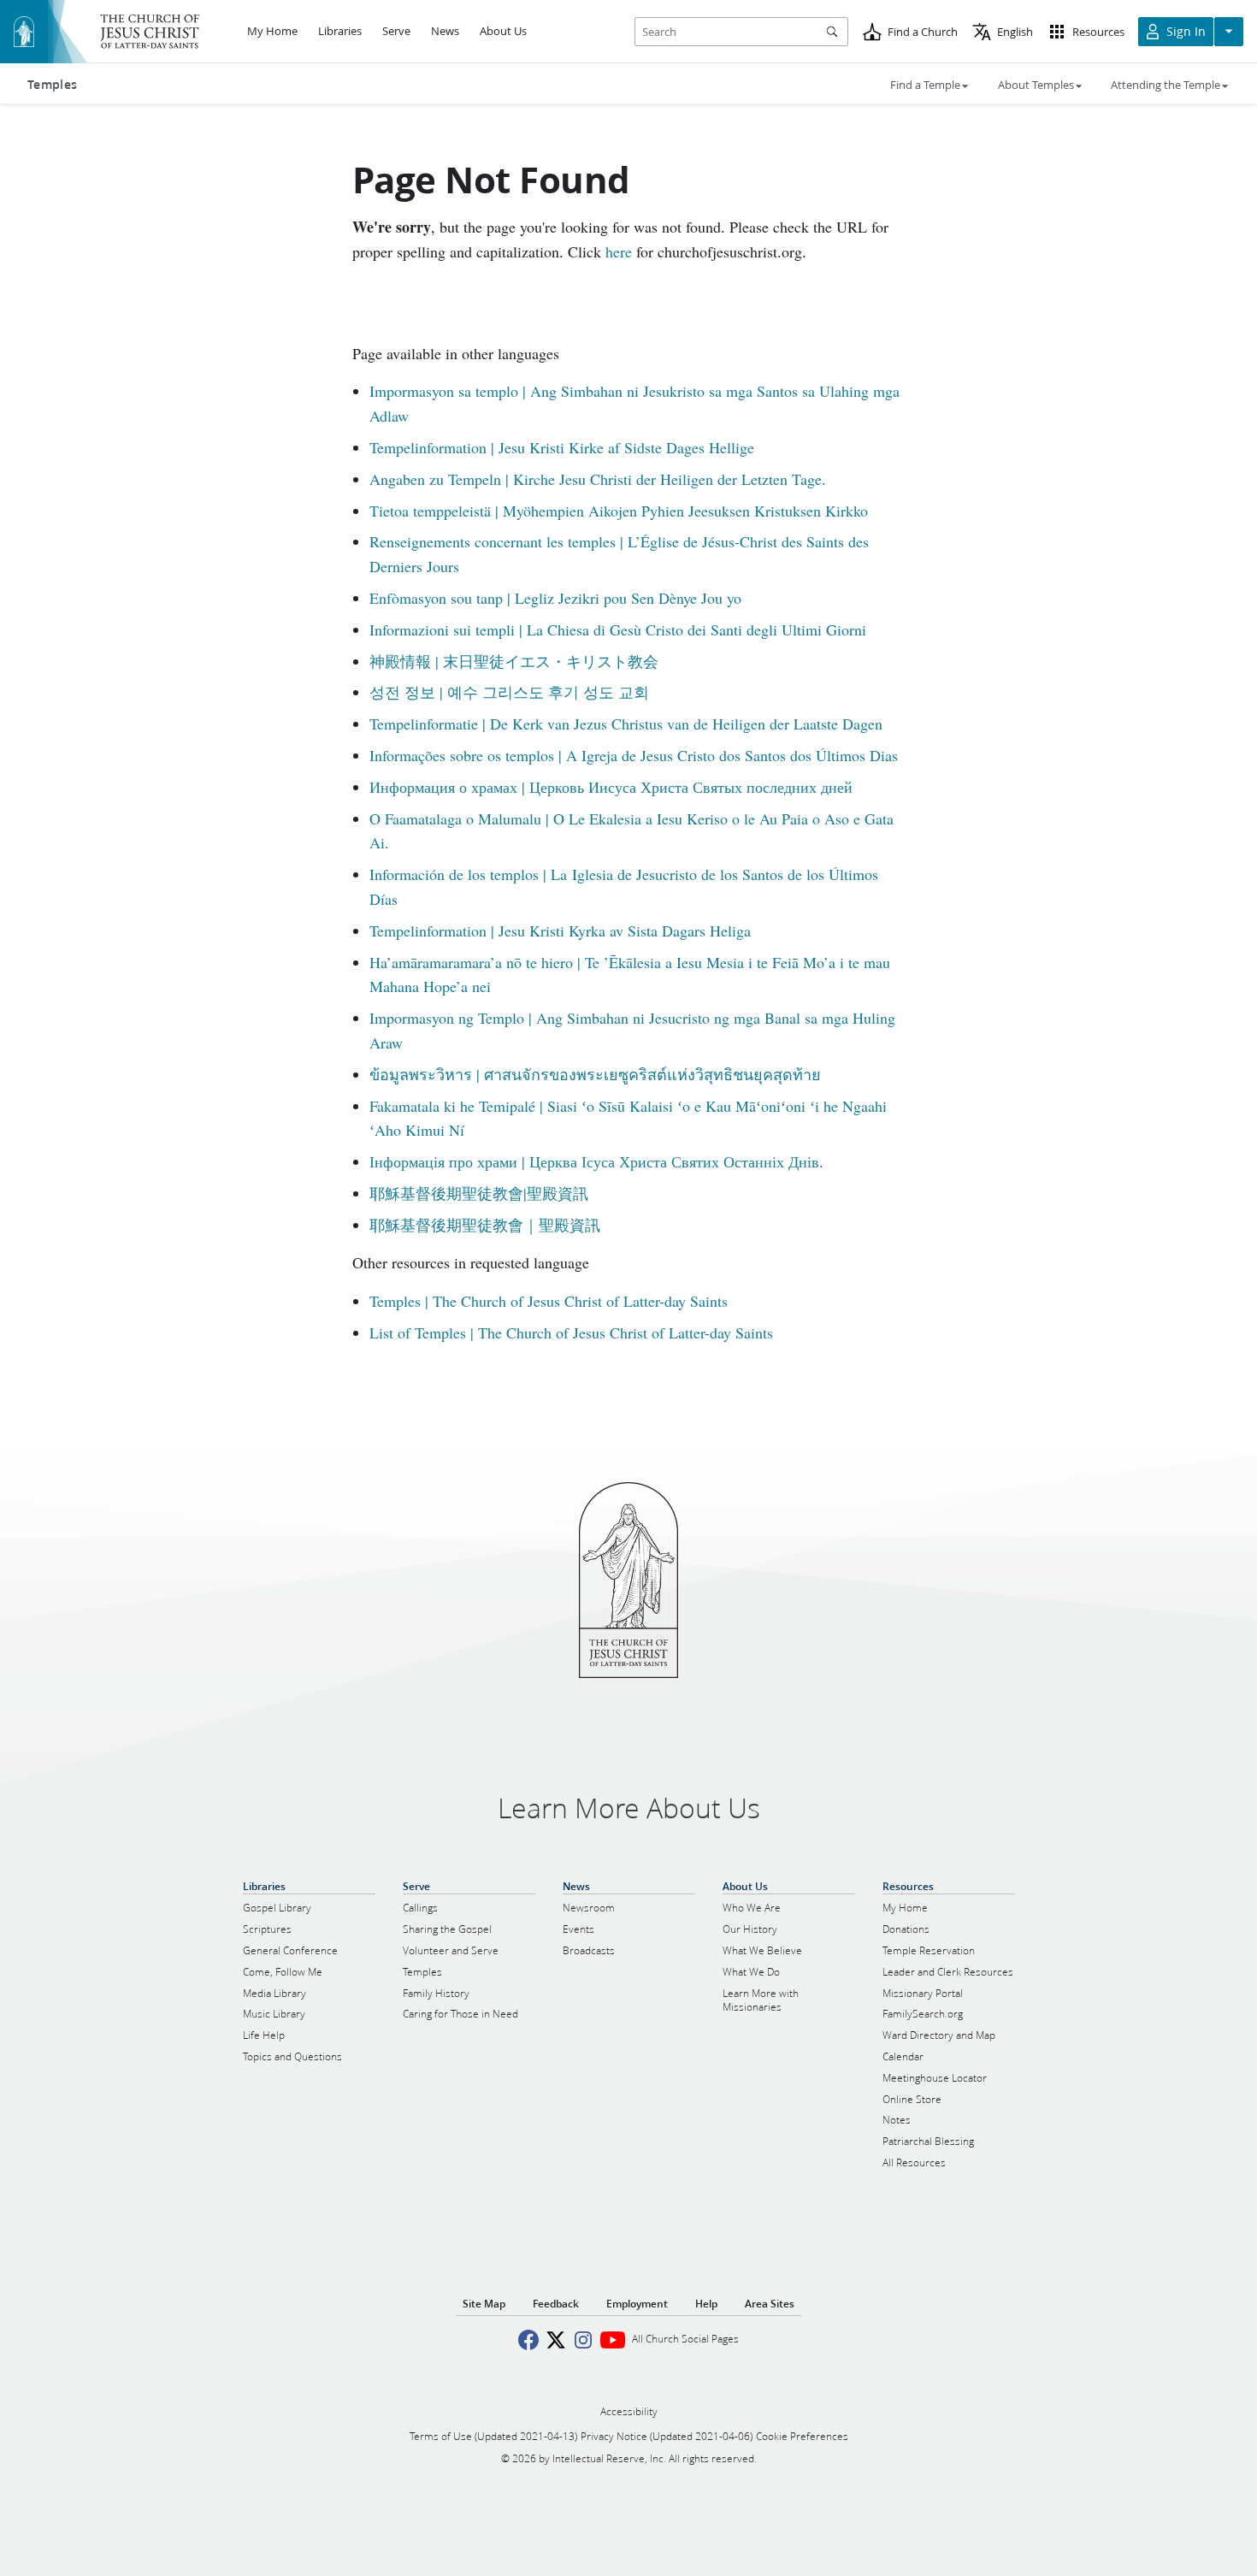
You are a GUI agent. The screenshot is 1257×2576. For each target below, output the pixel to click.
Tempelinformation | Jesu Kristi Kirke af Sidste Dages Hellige (562, 447)
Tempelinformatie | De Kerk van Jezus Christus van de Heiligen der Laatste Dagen (626, 724)
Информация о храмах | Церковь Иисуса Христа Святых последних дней (611, 787)
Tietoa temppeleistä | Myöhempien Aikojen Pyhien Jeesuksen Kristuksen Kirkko (619, 511)
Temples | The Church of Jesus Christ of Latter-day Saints (549, 1301)
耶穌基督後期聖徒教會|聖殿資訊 (479, 1193)
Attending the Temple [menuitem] (1166, 85)
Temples (52, 85)
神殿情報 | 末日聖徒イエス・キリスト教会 (514, 661)
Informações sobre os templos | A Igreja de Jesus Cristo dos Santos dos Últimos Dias (634, 755)
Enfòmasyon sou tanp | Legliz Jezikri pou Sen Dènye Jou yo (555, 598)
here (619, 251)
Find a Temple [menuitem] (925, 85)
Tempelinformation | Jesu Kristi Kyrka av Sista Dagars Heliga (560, 931)
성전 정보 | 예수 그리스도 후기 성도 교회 (509, 692)
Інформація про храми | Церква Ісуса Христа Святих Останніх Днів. (596, 1161)
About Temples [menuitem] (1036, 85)
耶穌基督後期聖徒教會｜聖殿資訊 (485, 1225)
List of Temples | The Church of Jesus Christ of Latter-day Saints (571, 1332)
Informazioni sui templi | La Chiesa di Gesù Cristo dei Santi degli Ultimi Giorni (618, 629)
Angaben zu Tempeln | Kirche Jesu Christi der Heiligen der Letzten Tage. (598, 479)
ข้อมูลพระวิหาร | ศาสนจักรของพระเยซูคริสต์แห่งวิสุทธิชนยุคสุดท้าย (595, 1074)
